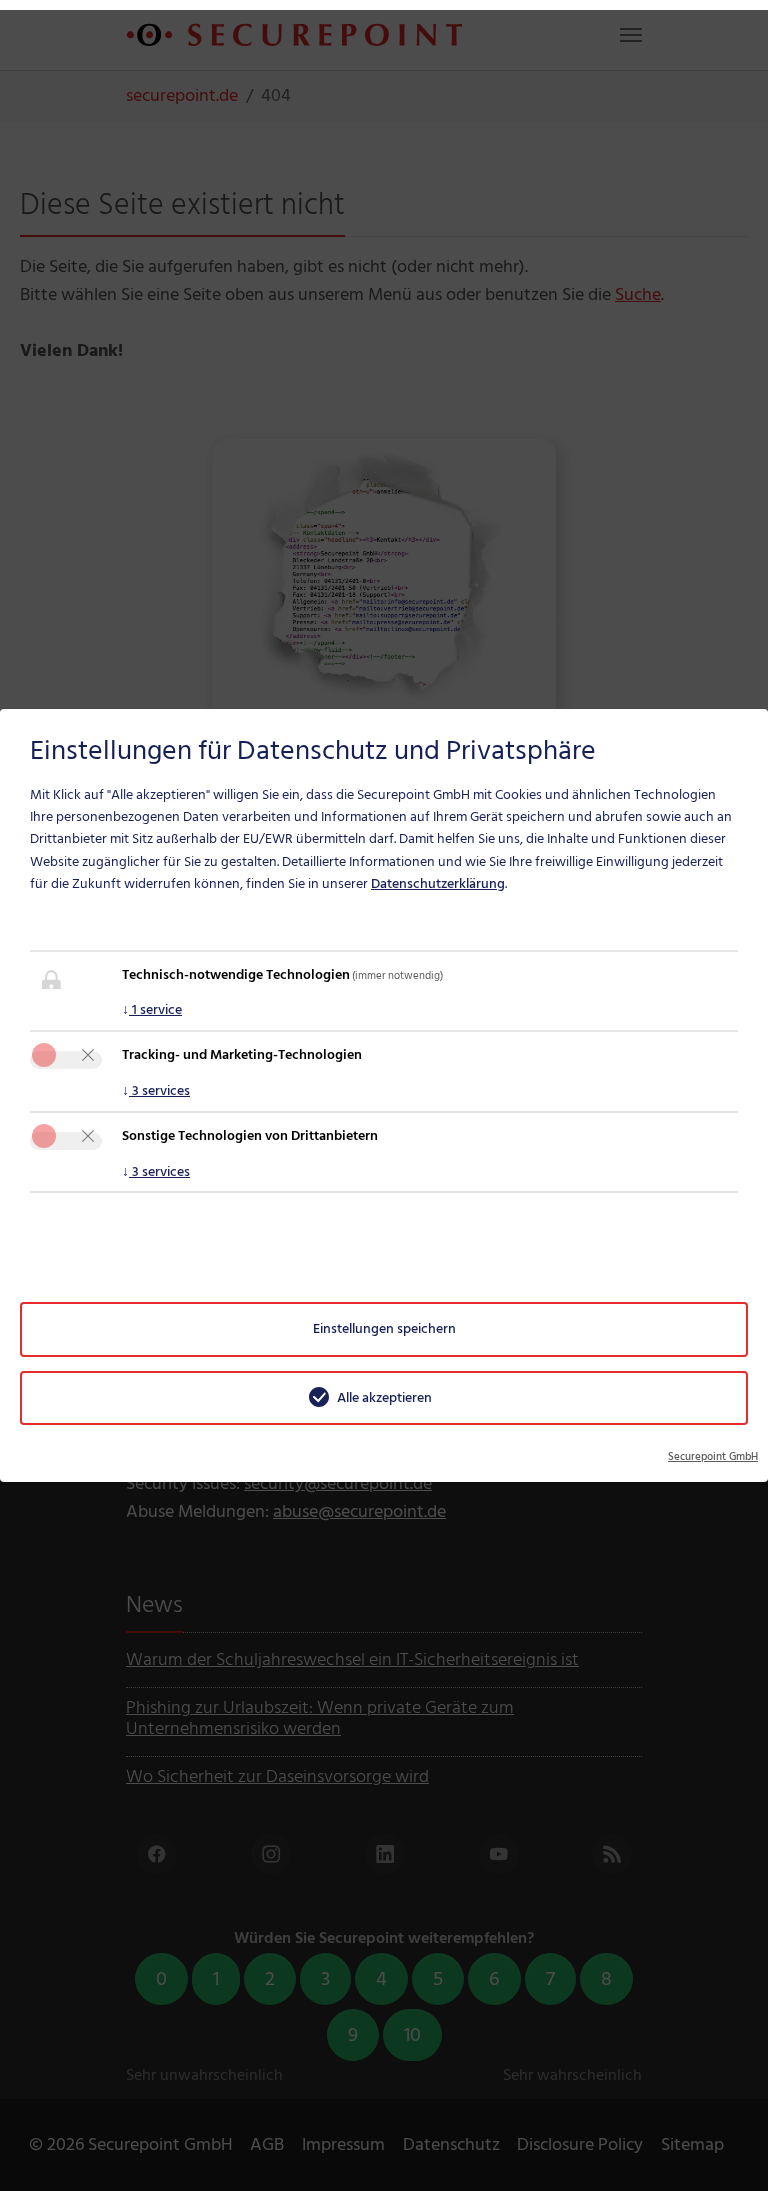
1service (152, 1009)
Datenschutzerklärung (438, 883)
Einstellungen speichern (384, 1328)
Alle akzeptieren (384, 1397)
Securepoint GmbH (713, 1457)
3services (156, 1090)
